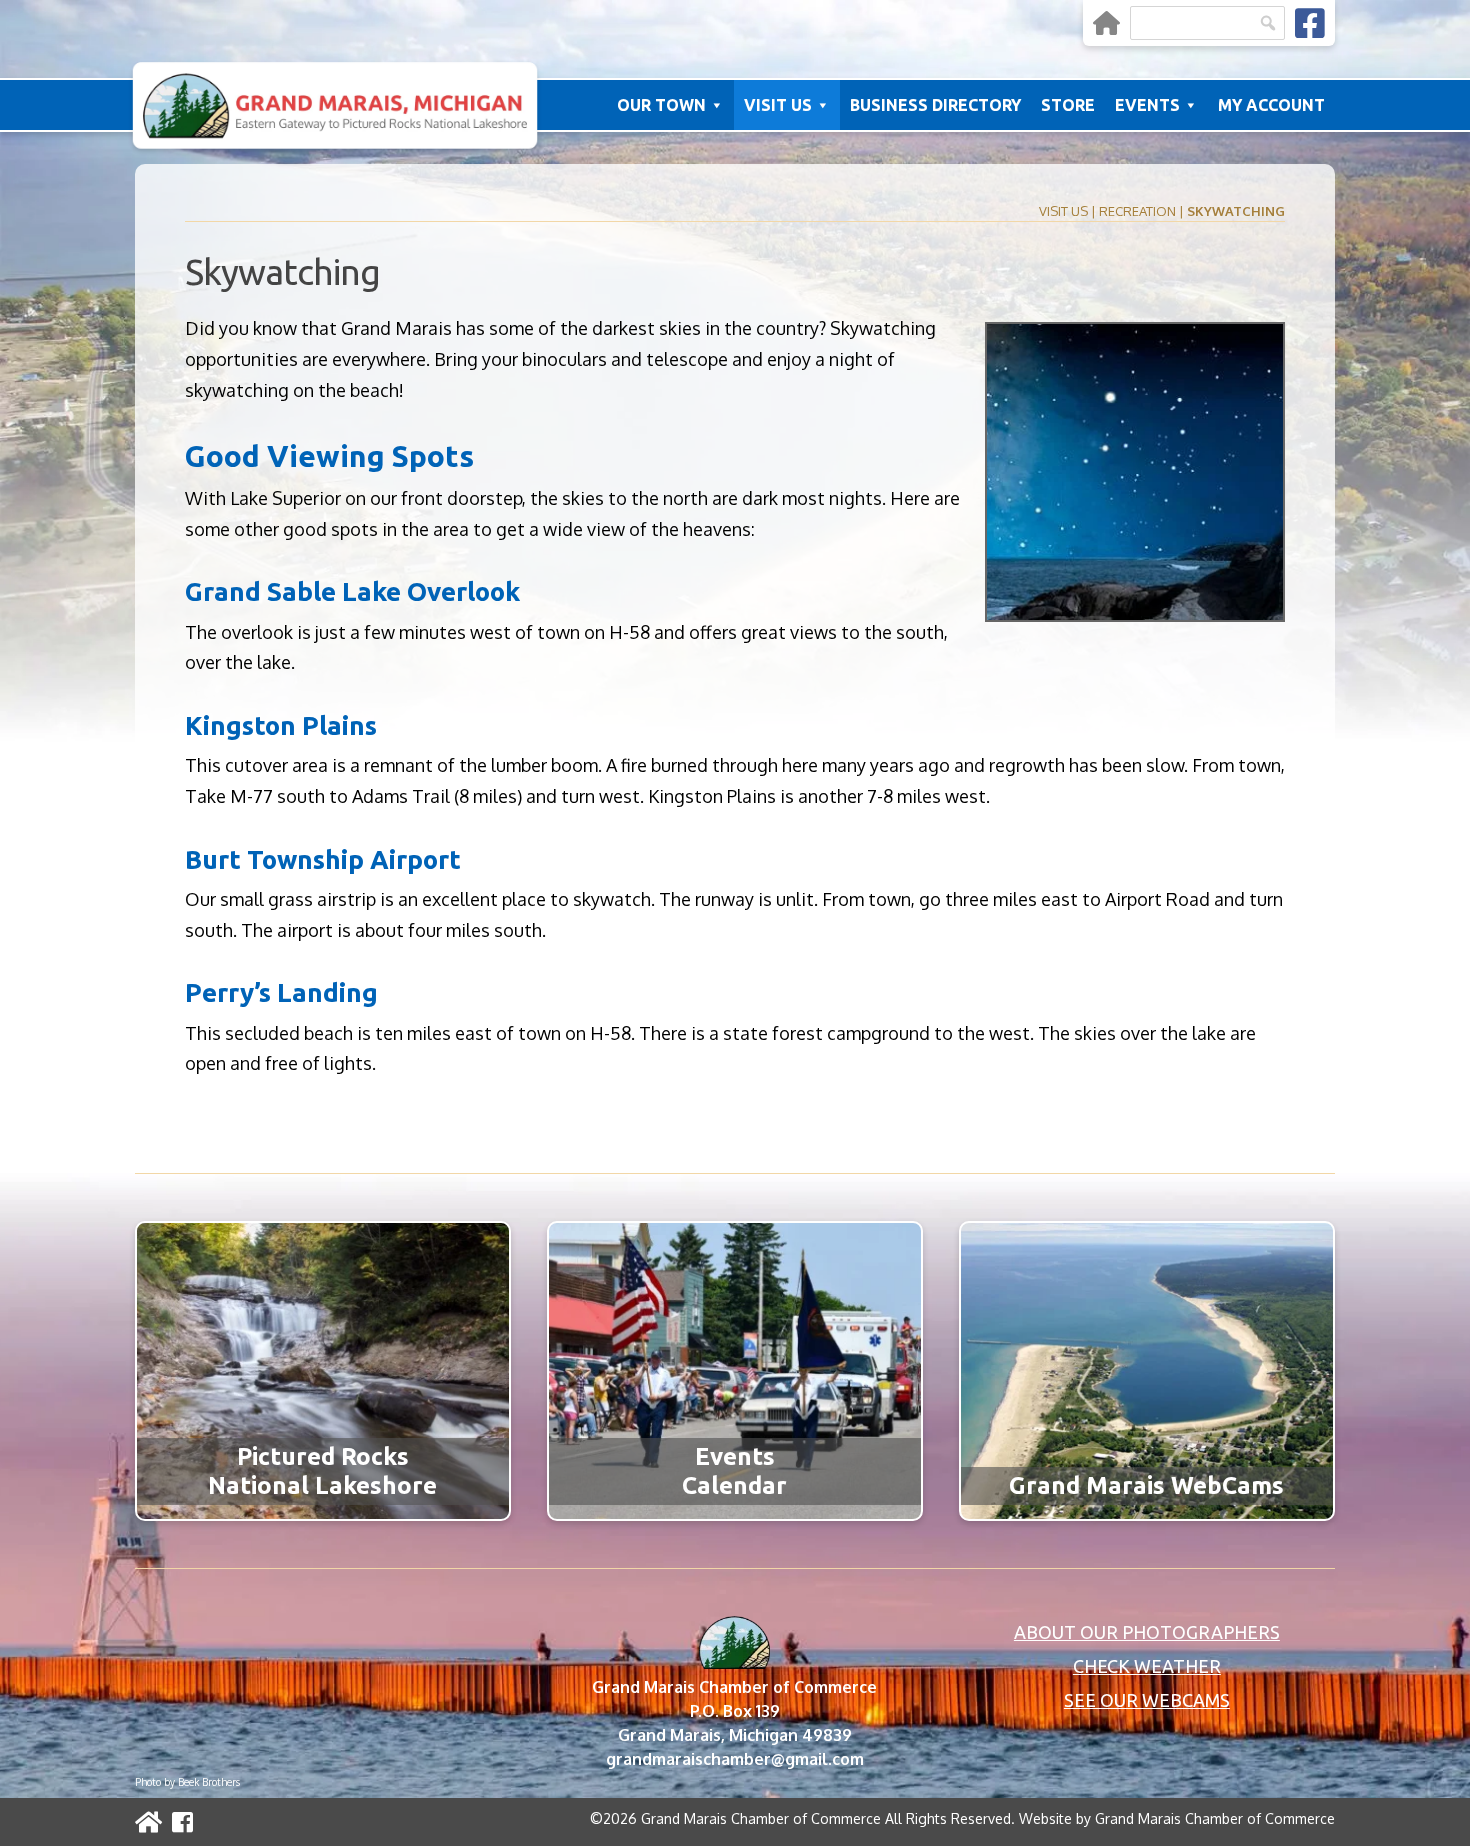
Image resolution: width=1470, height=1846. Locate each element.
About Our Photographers (1147, 1632)
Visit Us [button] (778, 105)
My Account (1271, 105)
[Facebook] (1310, 23)
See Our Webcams (1147, 1700)
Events (1147, 105)
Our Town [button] (661, 105)
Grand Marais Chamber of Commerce (1215, 1818)
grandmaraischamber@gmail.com (735, 1759)
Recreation (1137, 211)
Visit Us (1063, 211)
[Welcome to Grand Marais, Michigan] (1106, 23)
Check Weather (1147, 1666)
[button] (1268, 23)
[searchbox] (1207, 23)
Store (1068, 105)
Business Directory (935, 105)
